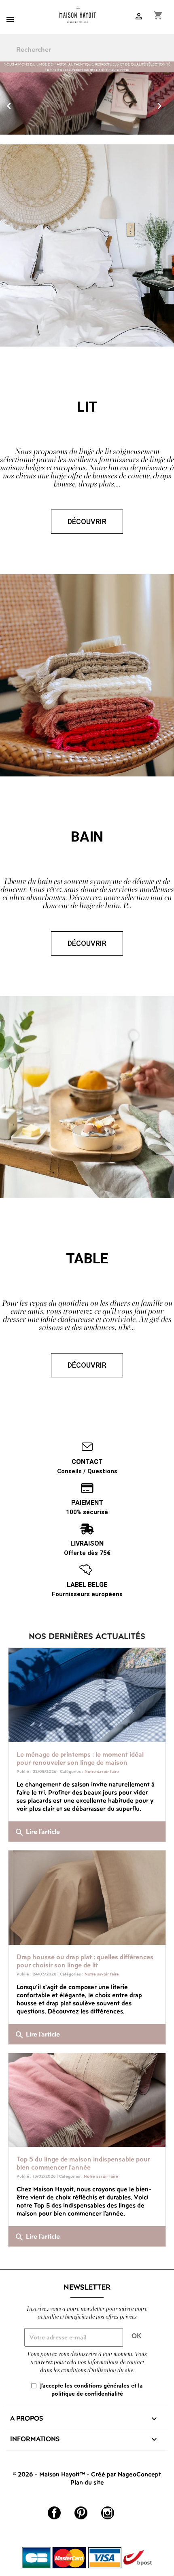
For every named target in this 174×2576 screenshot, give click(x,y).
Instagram (108, 2513)
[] (171, 55)
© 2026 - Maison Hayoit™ (50, 2474)
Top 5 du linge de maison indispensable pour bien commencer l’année (83, 2163)
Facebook (54, 2513)
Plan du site (87, 2482)
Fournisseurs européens (87, 1594)
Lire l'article (37, 1832)
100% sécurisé (87, 1512)
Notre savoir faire (102, 1771)
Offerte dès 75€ (87, 1553)
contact (87, 1462)
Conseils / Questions (87, 1471)
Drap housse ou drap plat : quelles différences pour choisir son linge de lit (85, 1961)
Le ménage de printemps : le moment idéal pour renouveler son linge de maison (80, 1758)
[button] (13, 104)
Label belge (87, 1585)
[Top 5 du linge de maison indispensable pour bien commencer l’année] (87, 2100)
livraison (87, 1544)
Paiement (87, 1503)
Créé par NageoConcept (126, 2474)
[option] (87, 104)
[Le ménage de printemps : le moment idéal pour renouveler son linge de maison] (87, 1695)
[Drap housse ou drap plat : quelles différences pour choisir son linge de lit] (87, 1898)
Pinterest (81, 2513)
